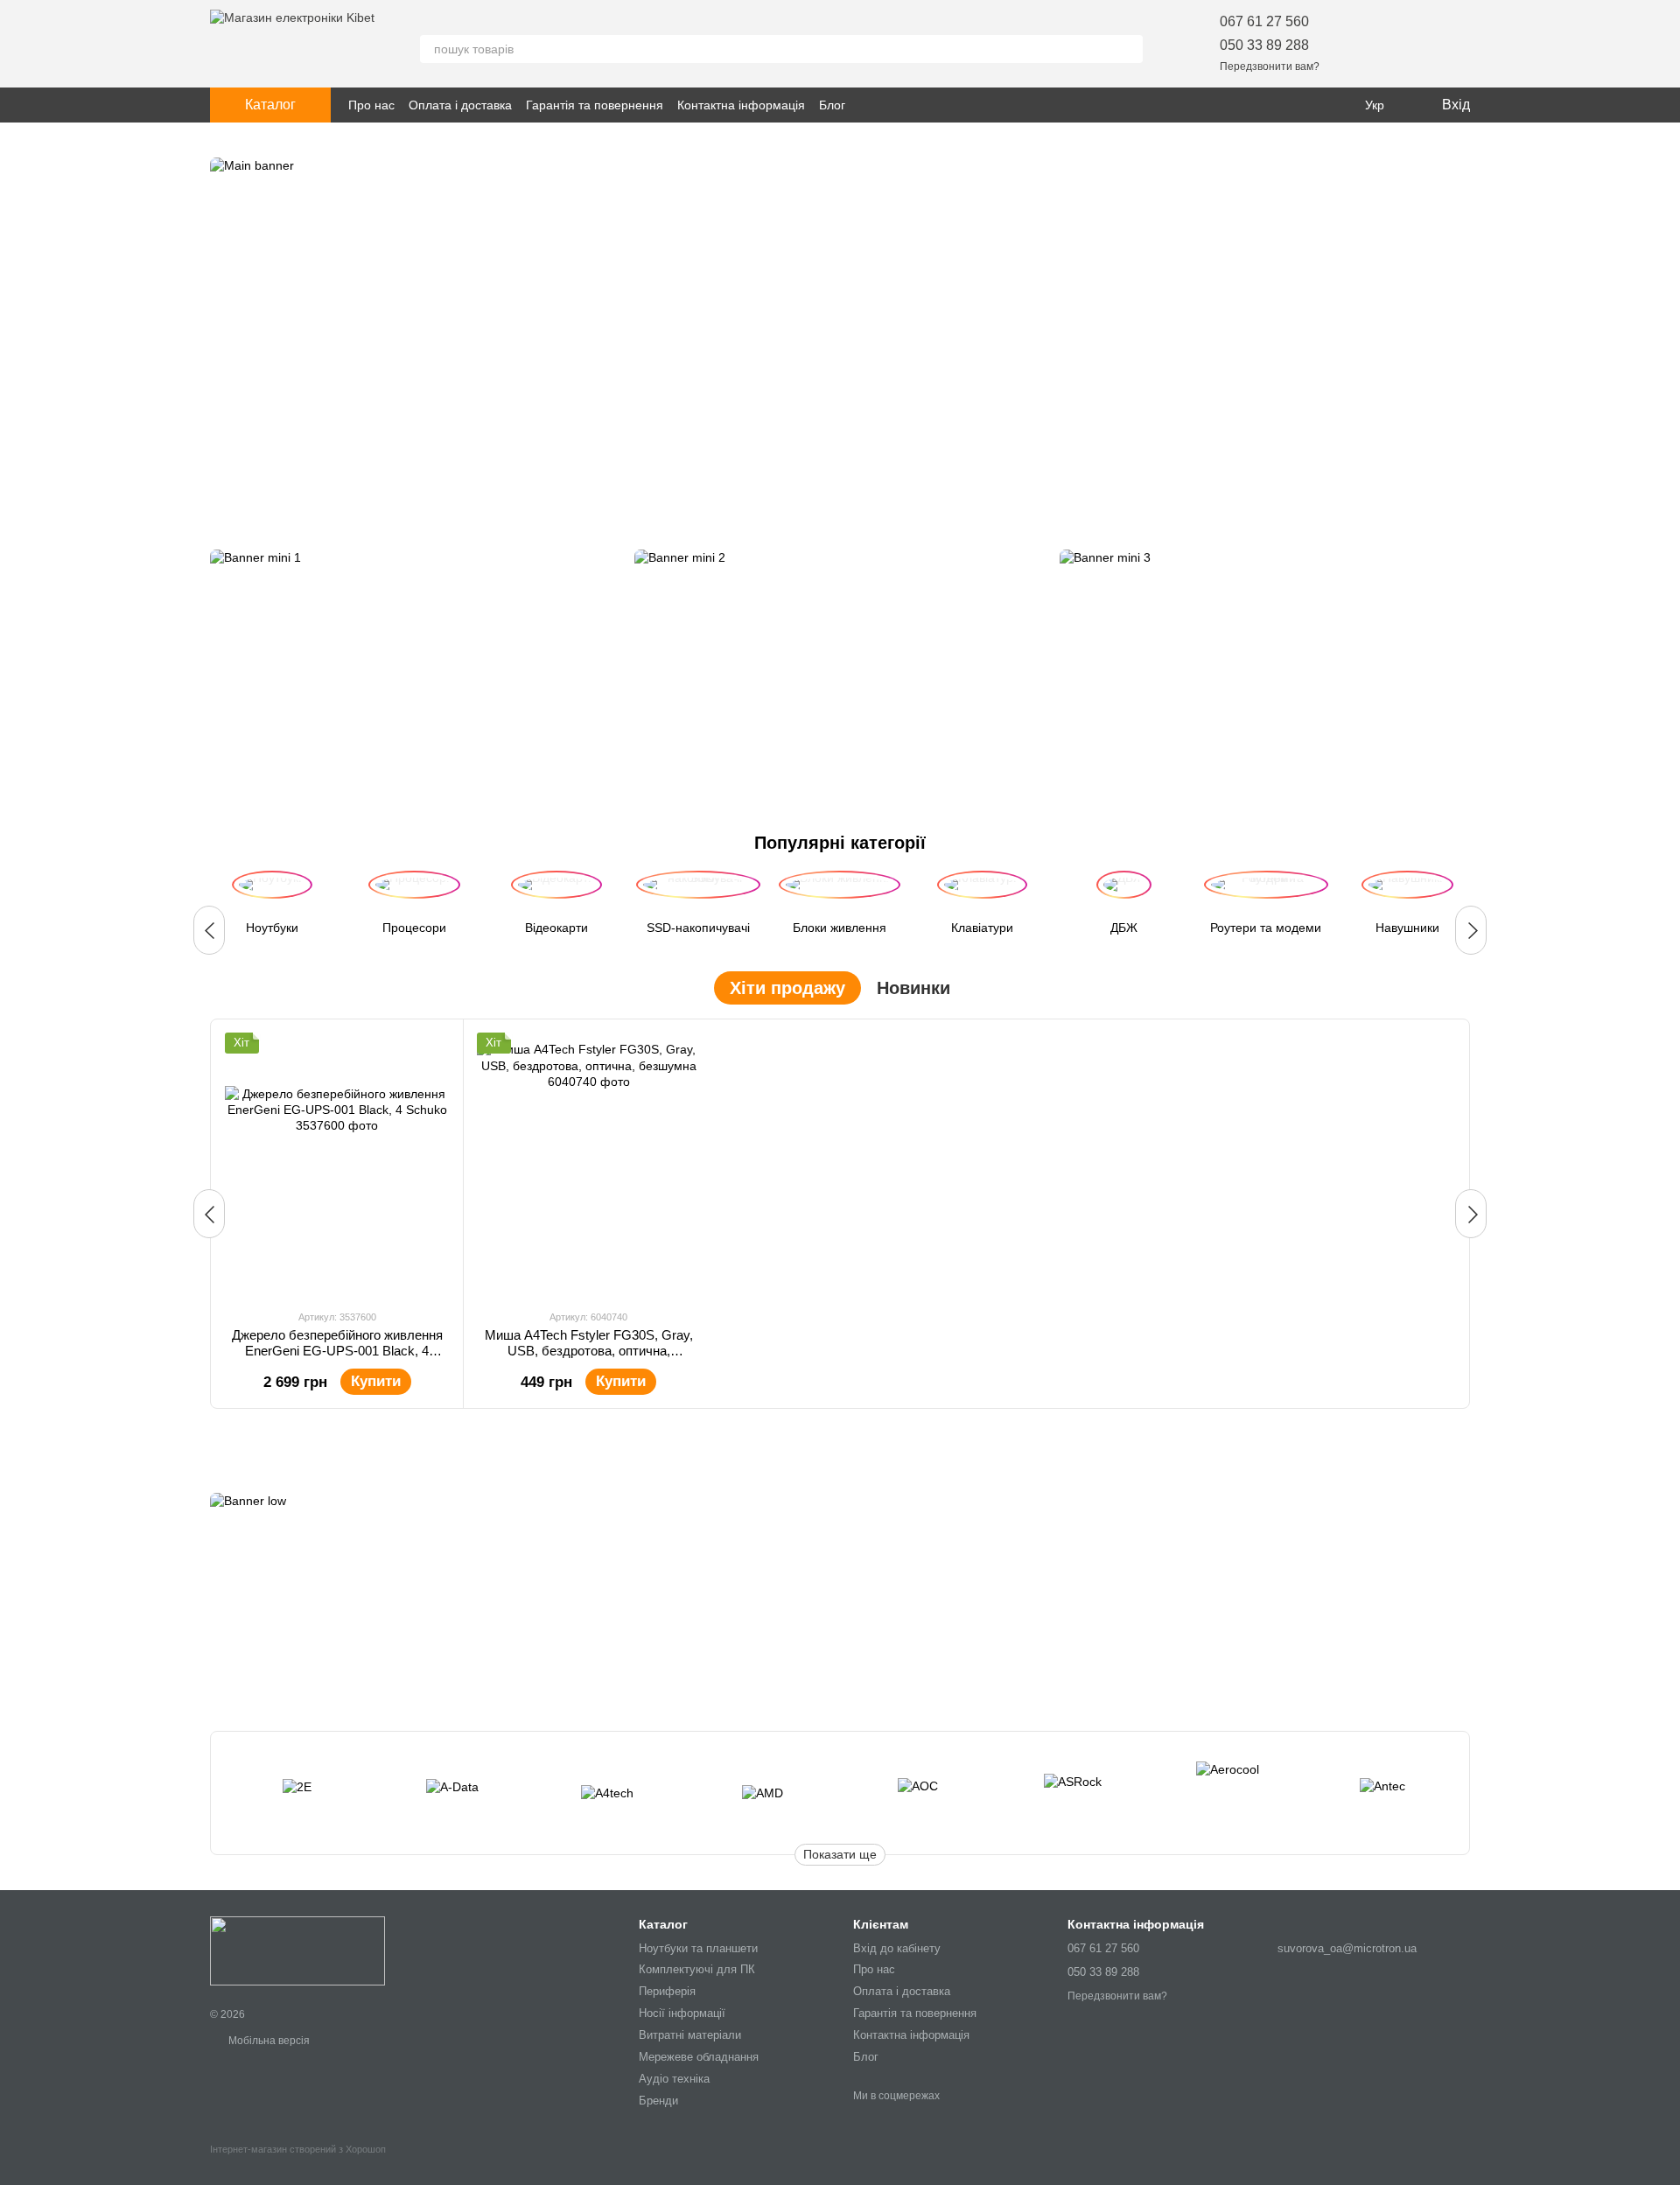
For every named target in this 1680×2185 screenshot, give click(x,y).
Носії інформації (682, 2013)
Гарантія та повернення (595, 105)
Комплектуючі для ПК (697, 1969)
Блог (832, 105)
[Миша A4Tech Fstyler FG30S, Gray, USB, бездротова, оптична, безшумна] (589, 1164)
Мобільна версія (268, 2041)
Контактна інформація (741, 105)
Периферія (667, 1991)
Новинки (913, 988)
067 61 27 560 (1264, 21)
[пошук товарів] (1129, 49)
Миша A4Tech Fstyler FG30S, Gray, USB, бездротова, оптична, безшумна (589, 1351)
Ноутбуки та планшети (698, 1948)
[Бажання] (1365, 44)
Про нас (371, 105)
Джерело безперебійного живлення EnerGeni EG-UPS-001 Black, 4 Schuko (337, 1351)
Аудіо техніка (674, 2079)
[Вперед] (1471, 930)
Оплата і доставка (460, 105)
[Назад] (209, 930)
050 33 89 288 (1264, 45)
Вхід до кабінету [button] (897, 1948)
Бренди (658, 2101)
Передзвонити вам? (1270, 67)
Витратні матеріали (690, 2035)
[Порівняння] (1410, 44)
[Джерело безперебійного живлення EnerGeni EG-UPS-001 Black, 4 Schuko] (337, 1164)
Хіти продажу (787, 988)
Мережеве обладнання (699, 2057)
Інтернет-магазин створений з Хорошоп (298, 2149)
